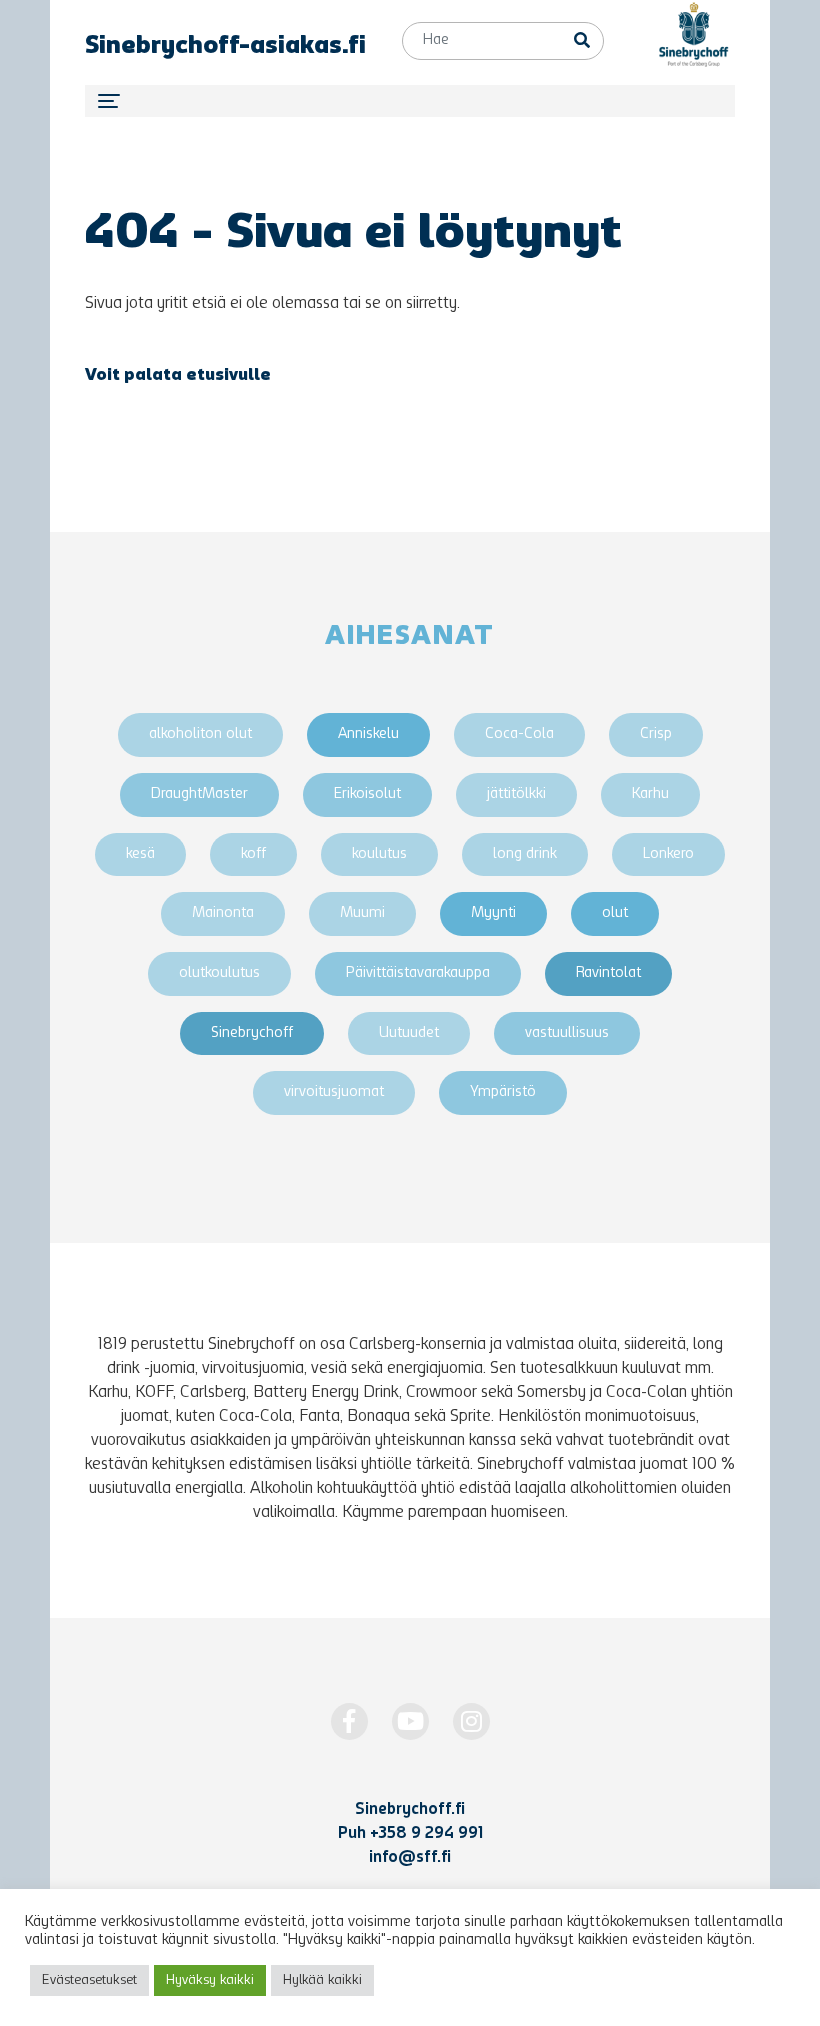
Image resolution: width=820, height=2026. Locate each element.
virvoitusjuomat (334, 1092)
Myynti (493, 913)
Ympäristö (503, 1092)
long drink (525, 854)
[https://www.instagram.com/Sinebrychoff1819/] (471, 1721)
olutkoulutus (219, 973)
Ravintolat (608, 973)
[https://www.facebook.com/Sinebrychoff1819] (349, 1721)
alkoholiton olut (200, 734)
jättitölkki (516, 794)
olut (615, 913)
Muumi (362, 913)
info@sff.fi (410, 1858)
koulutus (379, 854)
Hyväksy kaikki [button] (210, 1980)
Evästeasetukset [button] (89, 1980)
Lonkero (668, 854)
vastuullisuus (567, 1033)
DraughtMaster (199, 794)
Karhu (650, 794)
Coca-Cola (519, 734)
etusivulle (228, 376)
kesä (140, 854)
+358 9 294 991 (426, 1834)
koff (253, 854)
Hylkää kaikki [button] (322, 1980)
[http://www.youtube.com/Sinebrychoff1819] (410, 1721)
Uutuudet (409, 1033)
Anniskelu (368, 734)
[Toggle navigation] (410, 101)
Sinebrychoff (252, 1033)
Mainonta (223, 913)
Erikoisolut (367, 794)
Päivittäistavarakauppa (418, 973)
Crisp (656, 734)
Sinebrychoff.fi (410, 1810)
